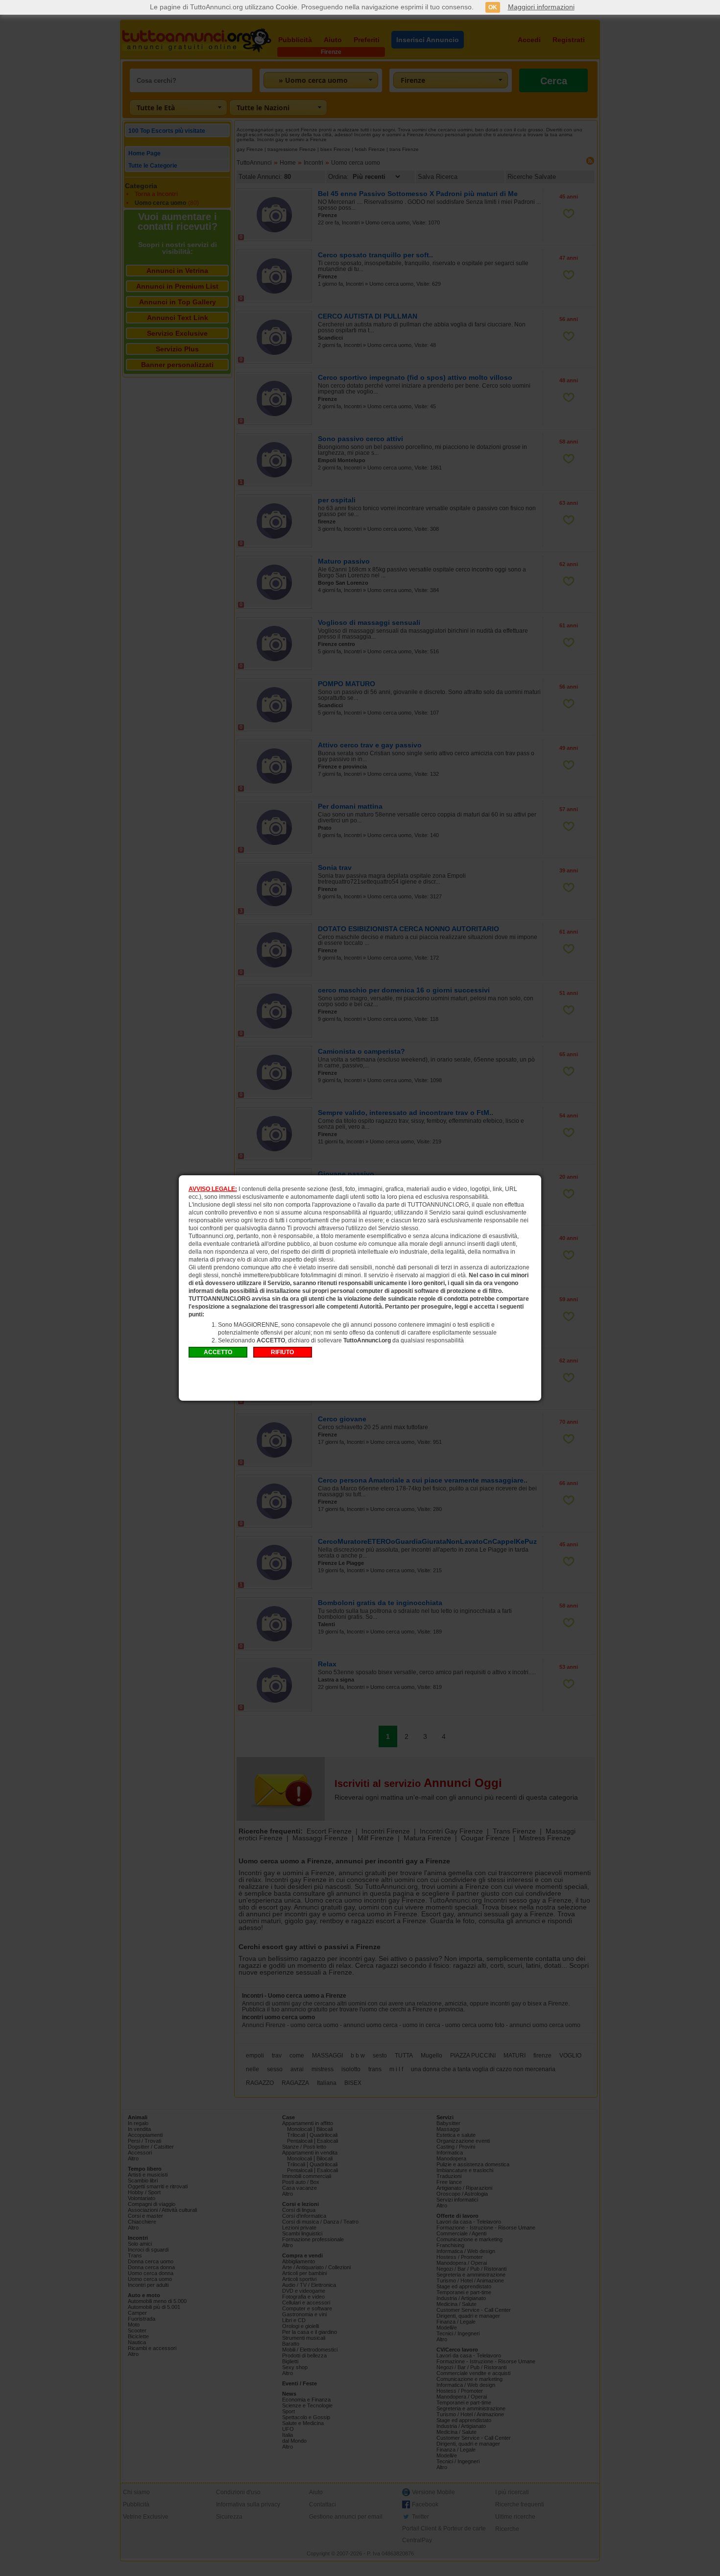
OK (493, 7)
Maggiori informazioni (541, 7)
